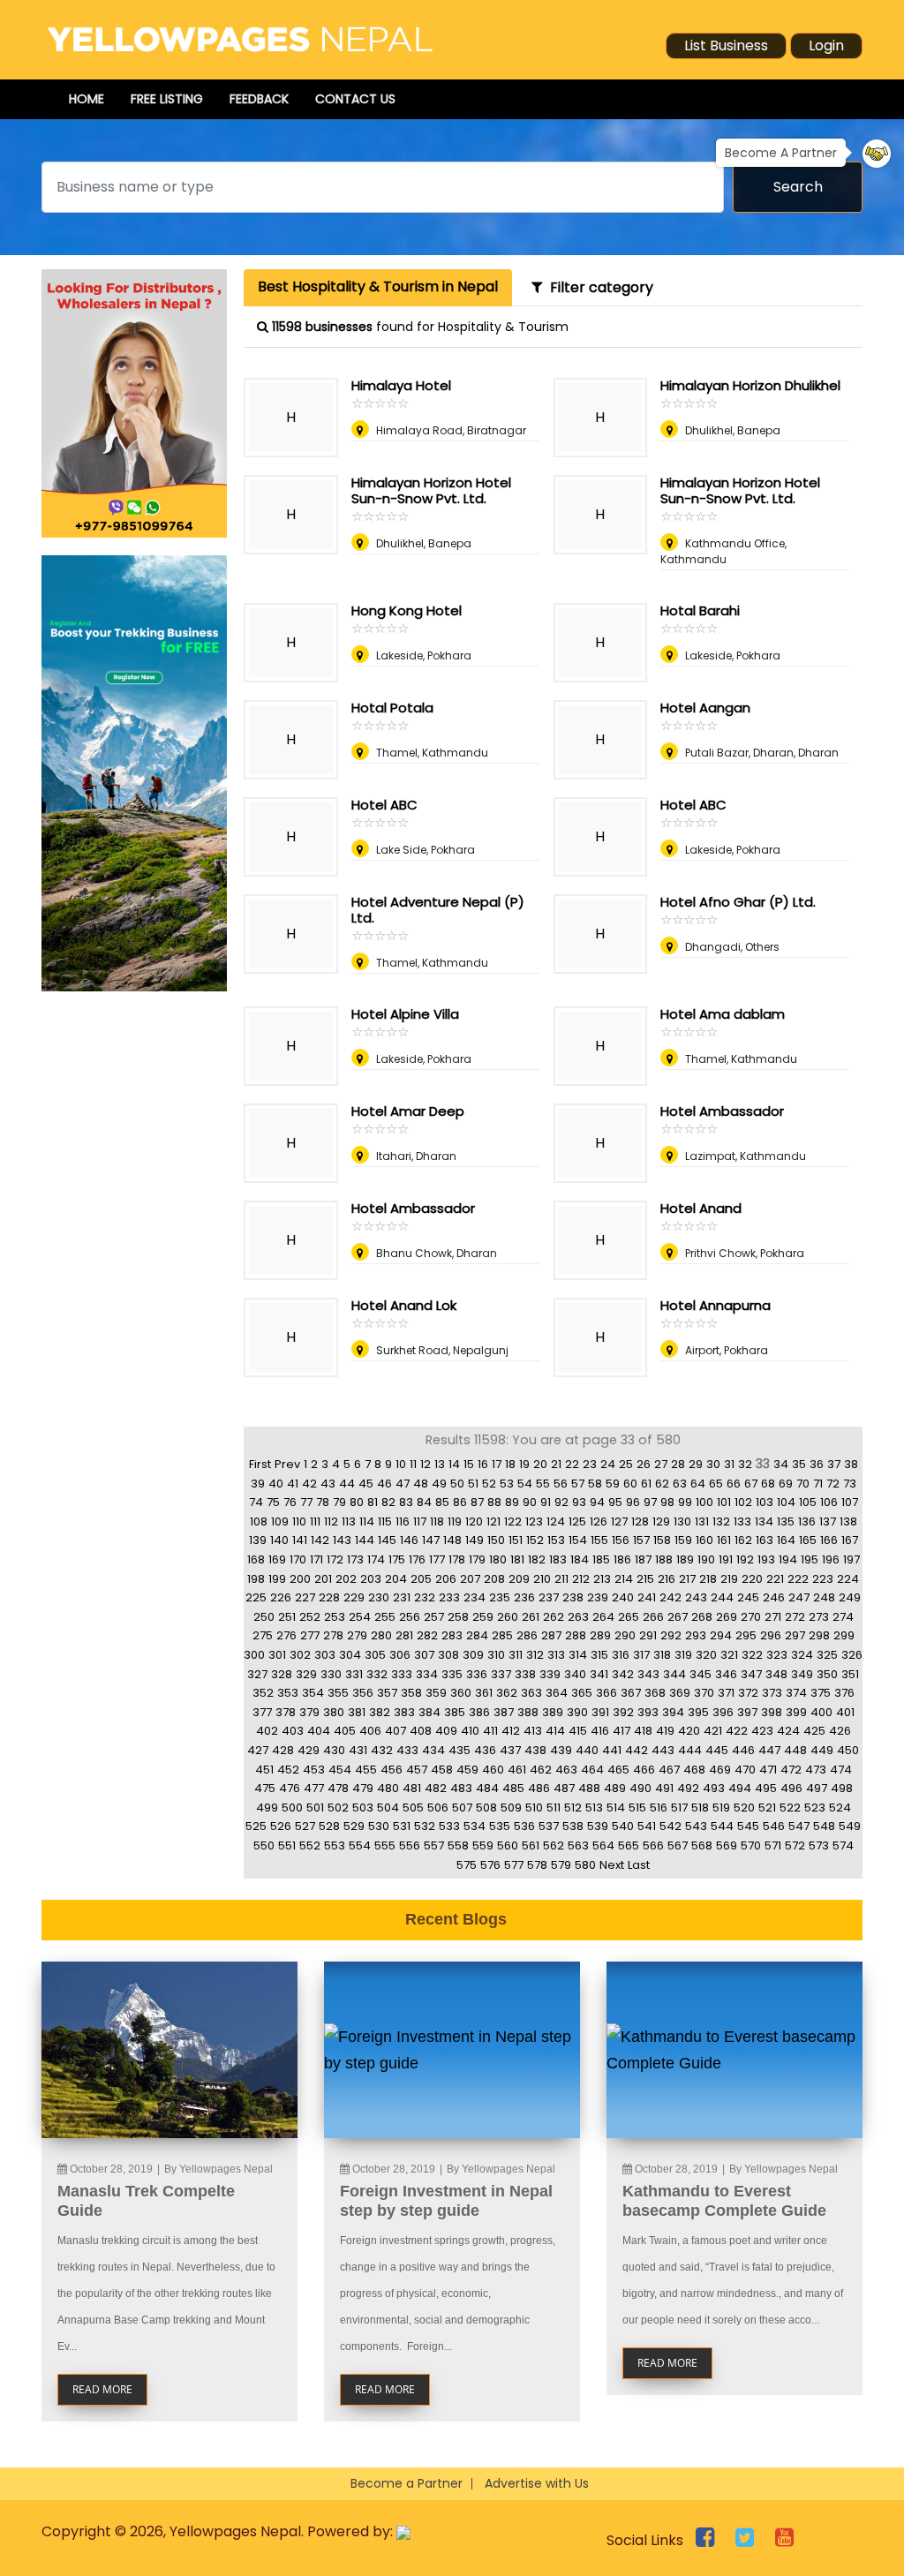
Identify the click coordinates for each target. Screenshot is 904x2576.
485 (513, 1788)
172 (335, 1559)
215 (645, 1579)
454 (340, 1770)
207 (470, 1579)
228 (329, 1597)
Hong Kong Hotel (407, 610)
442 (637, 1750)
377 (262, 1712)
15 (469, 1464)
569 (727, 1845)
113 (349, 1521)
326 (852, 1655)
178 (457, 1559)
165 (808, 1540)
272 (795, 1617)
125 (577, 1521)
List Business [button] (726, 45)
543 (696, 1826)
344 (674, 1674)
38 (851, 1464)
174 (376, 1559)
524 (840, 1808)
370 (704, 1693)
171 (316, 1559)
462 (541, 1770)
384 (429, 1712)
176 (417, 1559)
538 (573, 1826)
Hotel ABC (384, 805)
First (260, 1464)
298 (819, 1635)
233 (449, 1597)
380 (334, 1712)
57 (578, 1484)
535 (500, 1826)
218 (708, 1579)
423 (762, 1731)
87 (477, 1502)
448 (795, 1750)
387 (504, 1712)
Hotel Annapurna (716, 1305)
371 (726, 1693)
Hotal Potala (392, 708)
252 (310, 1617)
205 (421, 1579)
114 (367, 1521)
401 (845, 1712)
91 (546, 1502)
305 (375, 1655)
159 (683, 1540)
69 (786, 1484)
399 (796, 1712)
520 (744, 1808)
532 (425, 1826)
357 (387, 1693)
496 (791, 1788)
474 (841, 1770)
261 (531, 1617)
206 (446, 1579)
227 (305, 1597)
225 (256, 1597)
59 (613, 1484)
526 (281, 1826)
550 (264, 1845)
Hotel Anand (701, 1208)
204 (396, 1579)
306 (400, 1655)
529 (354, 1826)
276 (286, 1635)
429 (309, 1750)
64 (698, 1484)
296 (771, 1635)
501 (315, 1808)
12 (426, 1464)
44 (347, 1484)
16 (483, 1464)
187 (643, 1559)
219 (729, 1579)
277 (310, 1635)
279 (357, 1635)
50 (457, 1484)
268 (702, 1617)
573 (819, 1845)
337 (501, 1674)
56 (561, 1484)
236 (524, 1597)
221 (775, 1579)
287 (551, 1635)
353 (288, 1693)
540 (623, 1826)
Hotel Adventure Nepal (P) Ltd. (438, 910)
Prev (287, 1464)
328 (282, 1674)
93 (579, 1502)
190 (706, 1559)
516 (659, 1808)
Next (612, 1865)
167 (850, 1540)
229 (354, 1597)
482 (436, 1788)
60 (630, 1484)
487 (564, 1788)
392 (623, 1712)
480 (388, 1788)
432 (382, 1750)
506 (438, 1808)
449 (822, 1750)
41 (293, 1484)
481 (412, 1788)
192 (745, 1559)
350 (827, 1674)
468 (694, 1770)
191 (726, 1559)
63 (680, 1484)
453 (314, 1770)
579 (561, 1865)
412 (511, 1731)
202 (346, 1579)
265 (629, 1617)
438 (535, 1750)
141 (300, 1540)
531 (402, 1826)
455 (366, 1770)
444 (690, 1750)
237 (549, 1597)
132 (721, 1521)
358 (411, 1693)
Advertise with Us (537, 2483)
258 (458, 1617)
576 (490, 1865)
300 (254, 1655)
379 (309, 1712)
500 (292, 1808)
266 (653, 1617)
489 (615, 1788)
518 (700, 1808)
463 (566, 1770)
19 (524, 1464)
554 (360, 1845)
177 (437, 1559)
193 (766, 1559)
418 (643, 1731)
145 (387, 1540)
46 (384, 1484)
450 (848, 1750)
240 (623, 1597)
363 (531, 1693)
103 (765, 1502)
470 (745, 1770)
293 (696, 1635)
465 (618, 1770)
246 (774, 1597)
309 (473, 1655)
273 (819, 1617)
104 (786, 1502)
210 (542, 1579)
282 (427, 1635)
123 (534, 1521)
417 (621, 1731)
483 (461, 1788)
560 (508, 1845)
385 (455, 1712)
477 (314, 1788)
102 (743, 1502)
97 (650, 1502)
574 (843, 1845)
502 (338, 1808)
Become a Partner (407, 2483)
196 (831, 1559)
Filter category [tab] (598, 287)
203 (371, 1579)
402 (267, 1731)
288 (576, 1635)
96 (633, 1502)
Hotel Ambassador (722, 1111)
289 (600, 1635)
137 (828, 1521)
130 (682, 1521)
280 (381, 1635)
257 (434, 1617)
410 (470, 1731)
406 (370, 1731)
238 (573, 1597)
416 (600, 1731)
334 (427, 1674)
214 (624, 1579)
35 (799, 1464)
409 (446, 1731)
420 (689, 1731)
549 (850, 1826)
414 (555, 1731)
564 (603, 1845)
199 (277, 1579)
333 (402, 1674)
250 (264, 1617)
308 (448, 1655)
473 (816, 1770)
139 (258, 1540)
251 (287, 1617)
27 (661, 1464)
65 (716, 1484)
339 (550, 1674)
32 (745, 1464)
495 (766, 1788)
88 (494, 1502)
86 (460, 1502)
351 (850, 1674)
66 (734, 1484)
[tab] (378, 288)
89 (512, 1502)
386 (479, 1712)
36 (817, 1464)
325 (827, 1655)
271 (773, 1617)
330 (331, 1674)
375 (821, 1693)
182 (537, 1559)
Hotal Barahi (700, 610)
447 (769, 1750)
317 (641, 1655)
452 (288, 1770)
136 (807, 1521)
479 (363, 1788)
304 (350, 1655)
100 (704, 1502)
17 (497, 1464)
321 (729, 1655)
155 (599, 1540)
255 (385, 1617)
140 (279, 1540)
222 (798, 1579)
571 (773, 1845)
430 (334, 1750)
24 (608, 1464)
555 (385, 1845)
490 (640, 1788)
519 (721, 1808)
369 (680, 1693)
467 (669, 1770)
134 (764, 1521)
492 (688, 1788)
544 (722, 1826)
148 (452, 1540)
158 (662, 1540)
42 (309, 1484)
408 (421, 1731)
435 (460, 1750)
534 (475, 1826)
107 (850, 1502)
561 (531, 1845)
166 (829, 1540)
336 (477, 1674)
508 (486, 1808)
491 (664, 1788)
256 (410, 1617)
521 (767, 1808)
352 (263, 1693)
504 (388, 1808)
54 (525, 1484)
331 (354, 1674)
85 (442, 1502)
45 (366, 1484)
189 (685, 1559)
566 (653, 1845)
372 (748, 1693)
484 (487, 1788)
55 (543, 1484)
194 (788, 1559)
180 (498, 1559)
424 (788, 1731)
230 (379, 1597)
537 (549, 1826)
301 (277, 1655)
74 (256, 1502)
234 (475, 1597)
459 (467, 1770)
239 (598, 1597)
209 (519, 1579)
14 (454, 1464)
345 (701, 1674)
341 (599, 1674)
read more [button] (102, 2389)
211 (561, 1579)
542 (670, 1826)
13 (440, 1464)
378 (286, 1712)
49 (439, 1484)
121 (493, 1521)
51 (473, 1484)
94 (597, 1502)
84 (424, 1502)
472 (791, 1770)
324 (802, 1655)
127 (619, 1521)
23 (590, 1464)
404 (319, 1731)
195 (810, 1559)
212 (581, 1579)
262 (554, 1617)
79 (339, 1502)
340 (575, 1674)
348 (776, 1674)
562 (554, 1845)
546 (774, 1826)
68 (768, 1484)
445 (717, 1750)
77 (306, 1502)
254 (360, 1617)
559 (483, 1845)
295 (746, 1635)
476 (290, 1788)
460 (493, 1770)
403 (293, 1731)
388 (528, 1712)
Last (639, 1865)
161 (724, 1540)
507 (462, 1808)
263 (578, 1617)
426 (840, 1731)
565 (629, 1845)
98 (667, 1502)
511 (554, 1808)
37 (834, 1464)
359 (436, 1693)
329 (306, 1674)
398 (772, 1712)
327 (257, 1674)
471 (768, 1770)
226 (281, 1597)
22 (572, 1464)
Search (798, 187)
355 (338, 1693)
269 (727, 1617)
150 (496, 1540)
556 (410, 1845)
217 (687, 1579)
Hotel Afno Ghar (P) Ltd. (738, 902)
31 (729, 1464)
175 (397, 1559)
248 (824, 1597)
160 (704, 1540)
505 (413, 1808)
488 (589, 1788)
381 (357, 1712)
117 (420, 1521)
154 (578, 1540)
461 (517, 1770)
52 (489, 1484)
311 (516, 1655)
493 (714, 1788)
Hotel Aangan (705, 708)
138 (848, 1521)
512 (573, 1808)
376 (844, 1693)
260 (508, 1617)
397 (747, 1712)
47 (403, 1484)
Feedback (259, 99)
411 (490, 1731)
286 (527, 1635)
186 (622, 1559)
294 (721, 1635)
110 (299, 1521)
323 (777, 1655)
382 (380, 1712)
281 (404, 1635)
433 (407, 1750)
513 (594, 1808)
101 (724, 1502)
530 (379, 1826)
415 (578, 1731)
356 (363, 1693)
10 (401, 1464)
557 (434, 1845)
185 (601, 1559)
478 (338, 1788)
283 (452, 1635)
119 (455, 1521)
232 (425, 1597)
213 (602, 1579)
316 (621, 1655)
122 (513, 1521)
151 (516, 1540)
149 (475, 1540)
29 (696, 1464)
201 (323, 1579)
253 (335, 1617)
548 (824, 1826)
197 (851, 1559)
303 (325, 1655)
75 (273, 1502)
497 (817, 1788)
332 (377, 1674)
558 (458, 1845)
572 (795, 1845)
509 (511, 1808)
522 (790, 1808)
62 (662, 1484)
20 (540, 1464)
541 (647, 1826)
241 (647, 1597)
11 (413, 1464)
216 (667, 1579)
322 (752, 1655)
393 (648, 1712)
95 (615, 1502)
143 (342, 1540)
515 (637, 1808)
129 (661, 1521)
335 (452, 1674)
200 (300, 1579)
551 (287, 1845)
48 (421, 1484)
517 (679, 1808)
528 (329, 1826)
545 (748, 1826)
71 (818, 1484)
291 (648, 1635)
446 (743, 1750)
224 (848, 1579)
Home (87, 99)
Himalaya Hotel (401, 385)
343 (648, 1674)
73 (850, 1484)
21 (556, 1464)
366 (606, 1693)
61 (646, 1484)
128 (640, 1521)
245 (748, 1597)
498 (842, 1788)
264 (603, 1617)
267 (678, 1617)
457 (417, 1770)
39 (258, 1484)
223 (823, 1579)
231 (402, 1597)
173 (355, 1559)
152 (535, 1540)
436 (485, 1750)
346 (726, 1674)
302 (300, 1655)
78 (323, 1502)
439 (561, 1750)
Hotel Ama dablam (723, 1014)
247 (799, 1597)
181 (517, 1559)
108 (259, 1521)
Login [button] (826, 45)
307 (424, 1655)
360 (461, 1693)
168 (256, 1559)
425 (814, 1731)
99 (685, 1502)
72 (833, 1484)
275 (263, 1635)
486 (539, 1788)
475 (265, 1788)
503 (363, 1808)
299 (844, 1635)
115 (385, 1521)
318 (662, 1655)
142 (320, 1540)
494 (740, 1788)
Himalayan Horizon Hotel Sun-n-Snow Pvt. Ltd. (431, 490)
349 (802, 1674)
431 (358, 1750)
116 (403, 1521)
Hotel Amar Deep (408, 1111)
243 (696, 1597)
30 (713, 1464)
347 (751, 1674)
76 (290, 1502)
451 (264, 1770)
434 (433, 1750)
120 (474, 1521)
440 (587, 1750)
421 (713, 1731)
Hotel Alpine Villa (405, 1014)
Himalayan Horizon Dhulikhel (750, 385)
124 (556, 1521)
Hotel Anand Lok (404, 1305)
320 (706, 1655)
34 (781, 1464)
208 (494, 1579)
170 (298, 1559)
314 (578, 1655)
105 (808, 1502)
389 (553, 1712)
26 (644, 1464)
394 (673, 1712)
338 (525, 1674)
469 (720, 1770)
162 (743, 1540)
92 (561, 1502)
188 (664, 1559)
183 (558, 1559)
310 (496, 1655)
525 (256, 1826)
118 (437, 1521)
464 (592, 1770)
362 (507, 1693)
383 (404, 1712)
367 (631, 1693)
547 (799, 1826)
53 (507, 1484)
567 (678, 1845)
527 (305, 1826)
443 (663, 1750)
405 (345, 1731)
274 (843, 1617)
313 (556, 1655)
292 (671, 1635)
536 (524, 1826)
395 (698, 1712)
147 (431, 1540)
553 (335, 1845)
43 (328, 1484)
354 (313, 1693)
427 (258, 1750)
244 (722, 1597)
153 (556, 1540)
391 (600, 1712)
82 (388, 1502)
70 (803, 1484)
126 (599, 1521)
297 (795, 1635)
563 (578, 1845)
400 (821, 1712)
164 (786, 1540)
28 (678, 1464)
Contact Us (355, 99)
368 (655, 1693)
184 (580, 1559)
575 (467, 1865)
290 (625, 1635)
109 (280, 1521)
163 (765, 1540)
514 (616, 1808)
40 (276, 1484)
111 (315, 1521)
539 (598, 1826)
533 (449, 1826)
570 (751, 1845)
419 (665, 1731)
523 (815, 1808)
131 (702, 1521)
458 (442, 1770)
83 (406, 1502)
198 (256, 1579)
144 (365, 1540)
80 (357, 1502)
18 (510, 1464)
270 (751, 1617)
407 (395, 1731)
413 (533, 1731)
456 (392, 1770)
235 (500, 1597)
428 (283, 1750)
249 (850, 1597)
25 (626, 1464)
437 (510, 1750)
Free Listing (167, 99)
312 (535, 1655)
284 (477, 1635)
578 (537, 1865)
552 (310, 1845)
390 (577, 1712)
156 (621, 1540)
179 (477, 1559)
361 (484, 1693)
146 (409, 1540)
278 (333, 1635)
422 (737, 1731)
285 (502, 1635)
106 (829, 1502)
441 (612, 1750)
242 (670, 1597)
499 (267, 1808)
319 (683, 1655)
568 (702, 1845)
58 (595, 1484)
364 (557, 1693)
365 (582, 1693)
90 (530, 1502)
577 (514, 1865)
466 (644, 1770)
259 (483, 1617)
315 (599, 1655)
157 (641, 1540)
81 (373, 1502)
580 (585, 1865)
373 (772, 1693)
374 (796, 1693)
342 (623, 1674)
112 (331, 1521)
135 (786, 1521)
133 (742, 1521)
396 (723, 1712)
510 (534, 1808)
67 (751, 1484)
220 (752, 1579)
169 (277, 1559)
